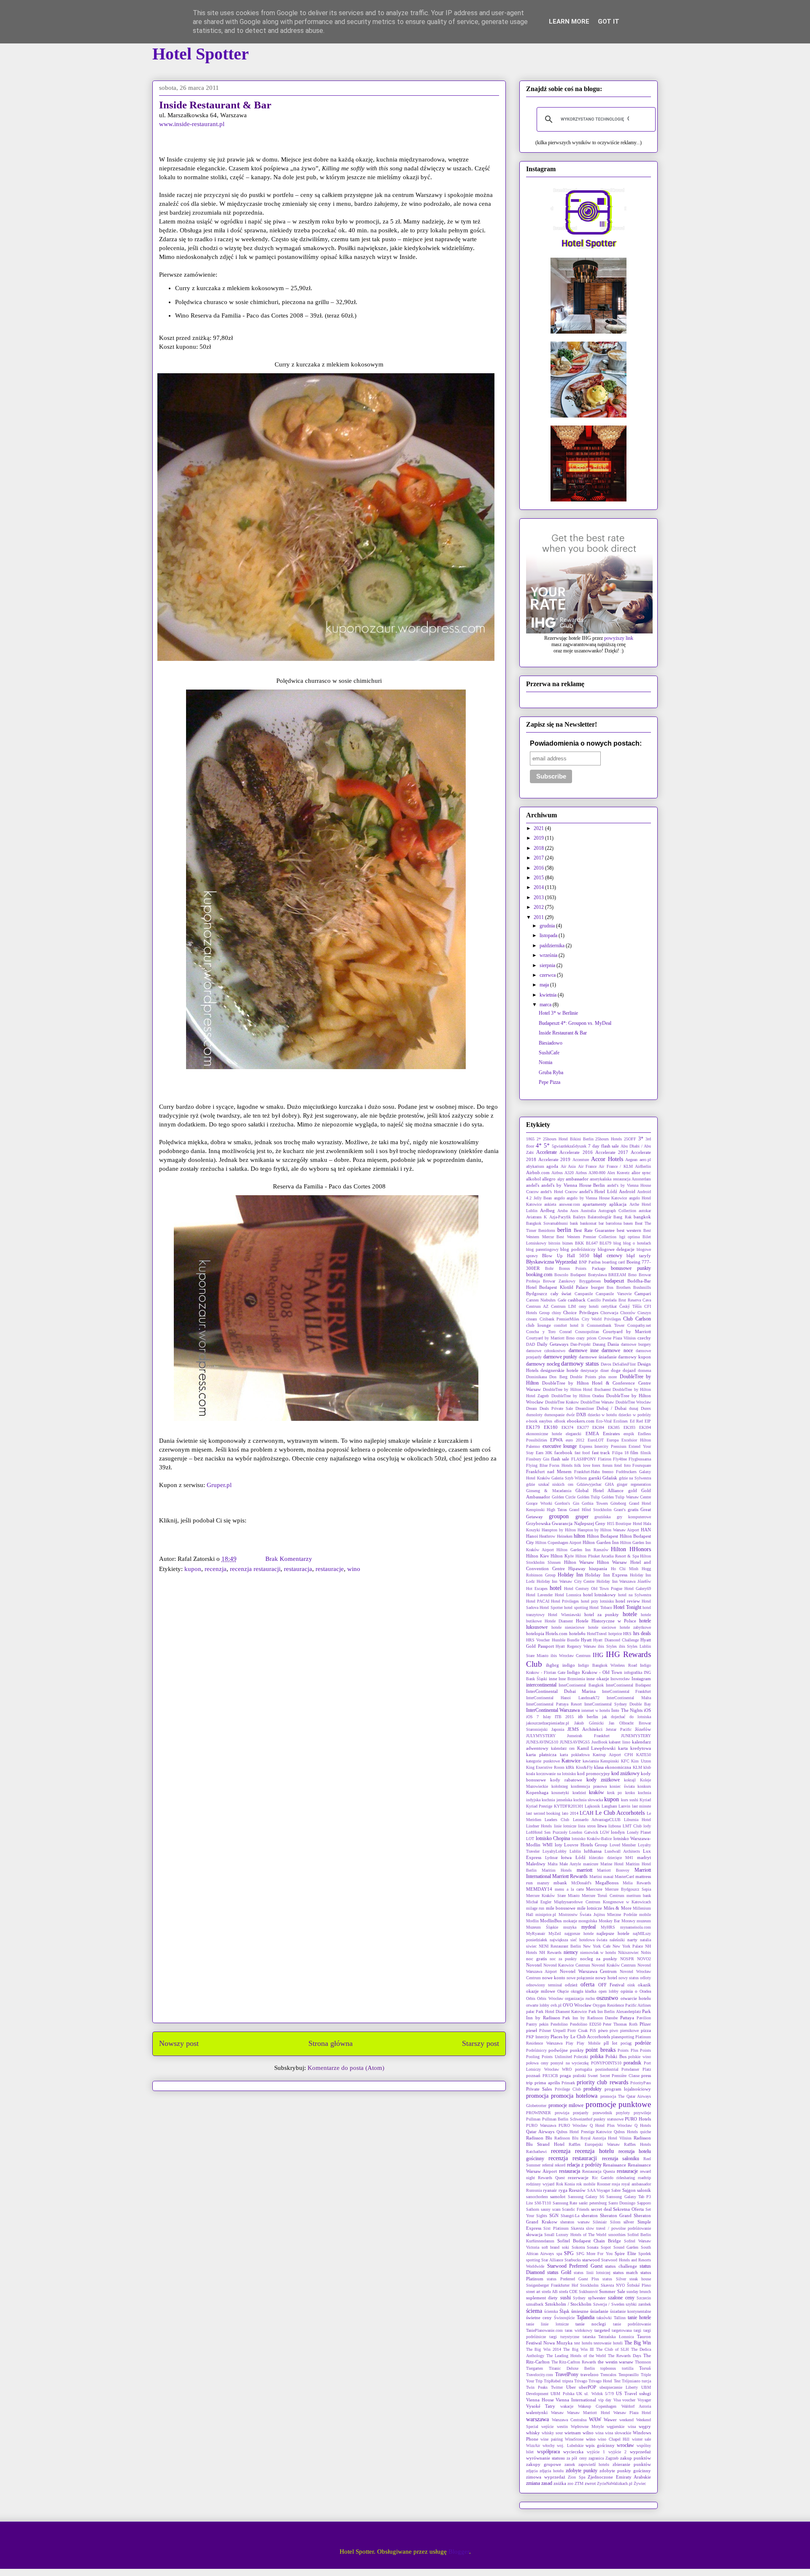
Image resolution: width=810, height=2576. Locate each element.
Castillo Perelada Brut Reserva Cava (619, 1300)
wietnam (573, 2433)
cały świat (561, 1293)
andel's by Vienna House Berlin (573, 1185)
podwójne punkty (566, 2050)
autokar (645, 1211)
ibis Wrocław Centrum (571, 1656)
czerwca (548, 975)
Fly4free (620, 1459)
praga (565, 2075)
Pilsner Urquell (552, 2030)
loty (559, 1845)
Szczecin (644, 2298)
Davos (606, 1364)
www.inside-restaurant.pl (192, 124)
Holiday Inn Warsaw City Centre (566, 1581)
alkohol (533, 1179)
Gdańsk (610, 1478)
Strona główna (331, 2043)
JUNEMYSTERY (636, 1736)
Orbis (531, 1998)
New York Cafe (597, 1946)
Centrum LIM (563, 1306)
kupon (193, 1569)
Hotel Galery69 (638, 1588)
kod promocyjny (594, 1773)
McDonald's (581, 1883)
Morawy (628, 1921)
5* (547, 1145)
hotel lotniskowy (600, 1595)
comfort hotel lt (569, 1325)
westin (562, 2426)
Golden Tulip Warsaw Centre (626, 1497)
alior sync (641, 1172)
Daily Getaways (553, 1344)
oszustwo (607, 1998)
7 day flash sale (604, 1146)
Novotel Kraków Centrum (614, 1965)
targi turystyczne (564, 2337)
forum (607, 1465)
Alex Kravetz (618, 1173)
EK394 (645, 1427)
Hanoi (532, 1536)
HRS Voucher (538, 1640)
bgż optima (630, 1237)
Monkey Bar (609, 1921)
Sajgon (629, 2190)
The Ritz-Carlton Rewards (574, 2362)
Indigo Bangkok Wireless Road (607, 1665)
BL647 (592, 1243)
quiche (645, 2132)
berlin (564, 1230)
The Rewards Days (625, 2356)
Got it (609, 22)
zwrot (590, 2483)
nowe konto (554, 1978)
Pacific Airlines (638, 2005)
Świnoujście (564, 2318)
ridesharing (626, 2178)
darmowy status (580, 1363)
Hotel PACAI (538, 1601)
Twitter (557, 2387)
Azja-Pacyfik (560, 1217)
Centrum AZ (537, 1306)
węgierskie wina (621, 2426)
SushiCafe (549, 1053)
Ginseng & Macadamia (549, 1491)
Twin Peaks (537, 2387)
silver (629, 2222)
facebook (563, 1452)
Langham (609, 1806)
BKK (579, 1243)
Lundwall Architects (622, 1851)
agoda (552, 1166)
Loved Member (623, 1845)
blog (617, 1243)
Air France (587, 1166)
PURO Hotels (638, 2119)
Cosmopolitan (587, 1332)
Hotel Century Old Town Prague (593, 1588)
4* (539, 1145)
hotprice (615, 1634)
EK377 (583, 1427)
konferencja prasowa (589, 1786)
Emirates (611, 1434)
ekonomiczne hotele (544, 1434)
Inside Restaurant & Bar (563, 1033)
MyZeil (555, 1933)
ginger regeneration (634, 1484)
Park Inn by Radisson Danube (590, 2018)
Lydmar (551, 1858)
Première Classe (626, 2076)
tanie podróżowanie (632, 2324)
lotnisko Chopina (553, 1838)
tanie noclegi (591, 2324)
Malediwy (536, 1864)
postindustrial (607, 2069)
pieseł (532, 2030)
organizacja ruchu (580, 1998)
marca (546, 1005)
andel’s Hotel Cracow (559, 1192)
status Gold (559, 2272)
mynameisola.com (636, 1927)
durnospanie (554, 1415)
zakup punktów (636, 2458)
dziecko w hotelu (602, 1415)
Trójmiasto (631, 2381)
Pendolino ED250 (586, 2024)
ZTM (579, 2483)
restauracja (298, 1569)
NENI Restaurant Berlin (560, 1946)
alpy (561, 1179)
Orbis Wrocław (550, 1998)
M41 (629, 1858)
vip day (605, 2400)
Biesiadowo (551, 1043)
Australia (588, 1211)
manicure (591, 1864)
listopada (549, 935)
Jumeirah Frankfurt (588, 1736)
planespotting (623, 2037)
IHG (598, 1655)
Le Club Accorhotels (620, 1813)
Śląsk (564, 2311)
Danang (599, 1344)
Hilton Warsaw (579, 1562)
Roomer (604, 2184)
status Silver (614, 2279)
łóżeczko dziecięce (605, 1858)
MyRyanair (536, 1933)
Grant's (620, 1510)
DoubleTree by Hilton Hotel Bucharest (577, 1389)
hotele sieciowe (602, 1627)
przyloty (623, 2113)
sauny (546, 2209)
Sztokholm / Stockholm (568, 2304)
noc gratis (536, 1959)
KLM (637, 1767)
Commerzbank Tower (606, 1325)
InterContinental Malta (629, 1698)
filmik (646, 1453)
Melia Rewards (637, 1883)
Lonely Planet (639, 1832)
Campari (643, 1293)
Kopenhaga (537, 1792)
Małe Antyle (570, 1864)
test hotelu (583, 2343)
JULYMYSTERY (541, 1736)
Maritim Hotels (557, 1870)
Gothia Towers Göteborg (604, 1503)
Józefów (643, 1729)
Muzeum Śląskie (542, 1927)
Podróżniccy (536, 2050)
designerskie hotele (559, 1370)
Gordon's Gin (567, 1503)
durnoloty (534, 1415)
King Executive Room (545, 1767)
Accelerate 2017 (612, 1152)
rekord (560, 2165)
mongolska (588, 1921)
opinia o (629, 1991)
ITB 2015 (564, 1717)
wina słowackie (618, 2433)
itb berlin (588, 1716)
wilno (588, 2433)
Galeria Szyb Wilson (569, 1478)
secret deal (601, 2209)
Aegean (631, 1160)
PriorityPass (641, 2083)
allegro (549, 1179)
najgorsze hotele (579, 1933)
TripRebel (552, 2381)
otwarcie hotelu (636, 1998)
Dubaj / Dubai (612, 1408)
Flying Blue (537, 1465)
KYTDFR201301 (569, 1806)
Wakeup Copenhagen (597, 2406)
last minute (641, 1806)
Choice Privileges (580, 1312)
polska (597, 2056)
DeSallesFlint (624, 1364)
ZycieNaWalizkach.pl (615, 2483)
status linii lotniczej (592, 2273)
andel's (533, 1185)
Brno (632, 1275)
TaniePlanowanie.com (544, 2330)
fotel (618, 1465)
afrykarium (535, 1166)
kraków (597, 1792)
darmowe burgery (636, 1344)
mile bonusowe (561, 1908)
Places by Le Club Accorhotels (580, 2037)
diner (605, 1370)
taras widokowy (579, 2330)
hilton (579, 1536)
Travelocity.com (540, 2375)
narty (632, 1940)
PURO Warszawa (541, 2125)
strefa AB (549, 2292)
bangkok (642, 1217)
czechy (644, 1338)
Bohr (549, 1268)
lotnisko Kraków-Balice (592, 1839)
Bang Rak (622, 1217)
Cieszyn (644, 1313)
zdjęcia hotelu (552, 2471)
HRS (627, 1634)
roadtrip (644, 2178)
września (549, 955)
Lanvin (624, 1806)
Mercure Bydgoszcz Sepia (628, 1889)
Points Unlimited (557, 2057)
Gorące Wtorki (539, 1503)
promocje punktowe (618, 2104)
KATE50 (644, 1755)
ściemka (551, 2311)
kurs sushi (630, 1800)
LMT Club (632, 1826)
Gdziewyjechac (589, 1484)
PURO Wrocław (573, 2125)
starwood (591, 2260)
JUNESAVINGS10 (542, 1742)
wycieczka (573, 2452)
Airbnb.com (538, 1172)
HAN (646, 1530)
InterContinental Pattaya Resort (554, 1704)
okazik (644, 1985)
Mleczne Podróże (622, 1914)
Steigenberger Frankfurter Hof (552, 2285)
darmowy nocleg (543, 1364)
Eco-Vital (604, 1421)
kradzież (579, 1793)
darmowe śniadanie (598, 1357)
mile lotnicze (590, 1908)
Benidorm (547, 1230)
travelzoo (590, 2374)
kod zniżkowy (625, 1773)
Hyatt (586, 1640)
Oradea (645, 1991)
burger (598, 1287)
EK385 (614, 1427)
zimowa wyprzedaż (546, 2477)
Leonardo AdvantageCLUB (597, 1820)
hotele (630, 1614)
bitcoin (554, 1243)
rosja (616, 2184)
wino (354, 1569)
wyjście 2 (617, 2452)
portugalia (583, 2069)
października (553, 946)
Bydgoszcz (537, 1293)
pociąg (626, 2043)
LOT (530, 1839)
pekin (544, 2024)
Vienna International (576, 2400)
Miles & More (618, 1908)
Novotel (534, 1965)
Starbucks (573, 2260)
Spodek (645, 2254)
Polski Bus (616, 2056)
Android (627, 1191)
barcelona (614, 1223)
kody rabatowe (566, 1780)
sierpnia (548, 965)
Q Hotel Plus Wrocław (611, 2125)
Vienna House (540, 2400)
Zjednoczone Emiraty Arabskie (619, 2477)
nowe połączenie (580, 1978)
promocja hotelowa (574, 2096)
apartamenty (595, 1204)
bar (601, 1223)
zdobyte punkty (582, 2471)
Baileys (579, 1217)
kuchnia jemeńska (557, 1800)
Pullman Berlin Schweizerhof (567, 2119)
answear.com (570, 1204)
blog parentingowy (542, 1249)
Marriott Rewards (570, 1876)
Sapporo (644, 2203)
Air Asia (568, 1166)
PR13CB (550, 2076)
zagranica (596, 2458)
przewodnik (602, 2113)
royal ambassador (636, 2184)
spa (559, 2254)
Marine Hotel (612, 1864)
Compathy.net (639, 1325)
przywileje (642, 2113)
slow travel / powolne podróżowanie (618, 2228)
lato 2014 (570, 1813)
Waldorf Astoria (636, 2406)
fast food (582, 1453)
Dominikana (536, 1377)
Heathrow (547, 1536)
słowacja (534, 2234)
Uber (571, 2387)
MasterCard (624, 1877)
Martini (596, 1877)
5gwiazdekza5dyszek (569, 1146)
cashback (577, 1300)
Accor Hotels (607, 1159)
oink (631, 1985)
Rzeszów (577, 2190)
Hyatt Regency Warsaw (576, 1646)
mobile (645, 1914)
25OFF (630, 1139)
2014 (539, 887)
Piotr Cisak (578, 2030)
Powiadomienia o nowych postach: (586, 743)
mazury (543, 1883)
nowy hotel (606, 1978)
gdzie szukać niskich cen (550, 1484)
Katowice (571, 1761)
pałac (530, 2011)
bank (574, 1223)
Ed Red (636, 1421)
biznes (568, 1243)
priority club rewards (602, 2082)
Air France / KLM (616, 1166)
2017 (539, 858)
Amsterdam (641, 1179)
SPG (569, 2253)
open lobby (609, 1991)
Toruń (645, 2368)
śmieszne (580, 2311)
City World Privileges (601, 1319)
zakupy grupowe (544, 2464)
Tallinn (620, 2318)
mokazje (570, 1921)
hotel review (628, 1601)
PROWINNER (539, 2113)
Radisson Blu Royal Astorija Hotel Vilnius (593, 2138)
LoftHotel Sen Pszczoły (547, 1832)
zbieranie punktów (632, 2464)
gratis (633, 1509)
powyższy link (619, 638)
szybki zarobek (638, 2304)
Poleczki (581, 2057)
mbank (560, 1883)
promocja (537, 2096)
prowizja (562, 2113)
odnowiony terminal (544, 1985)
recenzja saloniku (621, 2158)
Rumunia (534, 2190)
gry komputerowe (634, 1517)
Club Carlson (637, 1319)
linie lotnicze (565, 1826)
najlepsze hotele (613, 1933)
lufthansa (593, 1851)
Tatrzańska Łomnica (616, 2337)
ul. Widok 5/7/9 (599, 2394)
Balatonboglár (599, 1217)
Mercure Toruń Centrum (603, 1896)
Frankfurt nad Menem (549, 1471)
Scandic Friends (576, 2209)
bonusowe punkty (631, 1268)
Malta (552, 1864)
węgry (645, 2426)
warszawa (537, 2419)
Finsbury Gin (538, 1459)
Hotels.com (556, 1633)
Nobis (646, 1952)
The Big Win (638, 2343)
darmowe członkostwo (546, 1351)
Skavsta (577, 2228)
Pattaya (627, 2018)
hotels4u (577, 1633)
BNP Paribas (590, 1262)
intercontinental (541, 1685)
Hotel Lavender (539, 1595)
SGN (554, 2215)
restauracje (330, 1569)
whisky (533, 2433)
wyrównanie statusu (545, 2458)
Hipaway (577, 1568)
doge (616, 1370)
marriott (585, 1870)
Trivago (581, 2381)
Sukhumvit (588, 2292)
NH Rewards (550, 1952)
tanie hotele (639, 2317)
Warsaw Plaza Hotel (632, 2413)
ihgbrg (552, 1665)
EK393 (629, 1427)
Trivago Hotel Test (604, 2381)
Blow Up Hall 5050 (566, 1256)
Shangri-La (570, 2216)
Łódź (580, 1857)
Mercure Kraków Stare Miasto (553, 1896)
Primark (568, 2083)
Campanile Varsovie (614, 1294)
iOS (647, 1710)
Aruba (562, 1211)
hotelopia (535, 1633)
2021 (539, 828)
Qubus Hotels (626, 2132)
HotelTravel (597, 1634)
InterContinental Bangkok (581, 1685)
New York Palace (628, 1946)
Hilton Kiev (538, 1556)
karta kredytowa (634, 1748)
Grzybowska (538, 1523)
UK (579, 2394)
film (634, 1452)
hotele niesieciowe (568, 1627)
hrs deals (642, 1633)
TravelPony (567, 2374)
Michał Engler (539, 1902)
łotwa (566, 1857)
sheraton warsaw (575, 2222)
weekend (626, 2420)
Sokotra (578, 2247)
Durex (646, 1408)
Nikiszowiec (628, 1952)
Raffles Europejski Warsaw (594, 2144)
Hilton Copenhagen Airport (558, 1543)
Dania (613, 1344)
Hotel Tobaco (601, 1607)
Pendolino (559, 2024)
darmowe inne (584, 1350)
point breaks (600, 2050)
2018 (539, 848)
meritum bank (639, 1896)
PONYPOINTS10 (606, 2063)
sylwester (597, 2298)
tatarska (589, 2337)
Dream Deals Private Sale (549, 1408)
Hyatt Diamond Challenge (616, 1640)
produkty (593, 2089)
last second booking (543, 1813)
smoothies (617, 2235)
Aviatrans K (536, 1217)
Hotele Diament (559, 1621)
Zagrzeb (612, 2458)
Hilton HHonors (631, 1549)
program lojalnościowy (628, 2089)
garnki (595, 1478)
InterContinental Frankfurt (627, 1691)
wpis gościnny (600, 2445)
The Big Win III (578, 2349)
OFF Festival (611, 1985)
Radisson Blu (539, 2138)
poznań (533, 2075)
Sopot (606, 2247)
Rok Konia (566, 2184)
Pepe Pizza (549, 1082)
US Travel (626, 2393)
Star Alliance (552, 2260)
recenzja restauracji (255, 1569)
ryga (563, 2190)
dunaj (634, 1408)
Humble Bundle (566, 1640)
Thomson (643, 2362)
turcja (646, 2381)
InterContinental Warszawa (553, 1710)
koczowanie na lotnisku (556, 1774)
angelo (559, 1198)
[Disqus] (329, 1692)
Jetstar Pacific (619, 1729)
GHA (609, 1484)
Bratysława (597, 1275)
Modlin (532, 1921)
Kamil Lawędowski (597, 1748)
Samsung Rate (565, 2203)
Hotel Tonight (627, 1607)
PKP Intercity (538, 2037)
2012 (539, 907)
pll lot (610, 2043)
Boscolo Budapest (570, 1275)
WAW (595, 2420)
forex (596, 1465)
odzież (571, 1985)
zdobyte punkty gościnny (625, 2471)
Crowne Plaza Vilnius (617, 1338)
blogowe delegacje (616, 1249)
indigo (569, 1665)
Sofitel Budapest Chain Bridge (589, 2241)
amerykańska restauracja (610, 1179)
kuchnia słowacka (588, 1800)
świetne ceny (539, 2317)
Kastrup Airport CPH (613, 1755)
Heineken (565, 1536)
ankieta (550, 1204)
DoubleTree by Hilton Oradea (578, 1396)
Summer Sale (612, 2291)
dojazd (629, 1370)
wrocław (625, 2445)
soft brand (551, 2247)
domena (644, 1370)
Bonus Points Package (582, 1268)
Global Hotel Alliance (599, 1490)
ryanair (550, 2190)
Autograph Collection (617, 1211)
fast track (601, 1452)
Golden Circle (564, 1497)
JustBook (599, 1742)
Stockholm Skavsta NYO (602, 2285)
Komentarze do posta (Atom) (346, 2068)
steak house (640, 2279)
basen (628, 1223)
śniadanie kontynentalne (630, 2311)
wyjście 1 (596, 2452)
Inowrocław (620, 1679)
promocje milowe (566, 2105)
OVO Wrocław (577, 2005)
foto (627, 1465)
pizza (646, 2030)
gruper (582, 1517)
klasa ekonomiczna (613, 1767)
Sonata (593, 2247)
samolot (558, 2196)
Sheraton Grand (616, 2215)
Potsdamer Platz (636, 2069)
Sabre (616, 2190)
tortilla (628, 2368)
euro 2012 (575, 1440)
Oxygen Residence (608, 2005)
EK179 (533, 1427)
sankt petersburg (593, 2203)
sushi (566, 2298)
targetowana (622, 2330)
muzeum (644, 1921)
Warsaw (557, 2413)
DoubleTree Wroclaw (633, 1402)
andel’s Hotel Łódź (598, 1191)
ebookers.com (581, 1421)
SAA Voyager (599, 2190)
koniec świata (622, 1786)
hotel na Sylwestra (634, 1595)
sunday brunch (639, 2292)
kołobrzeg (560, 1786)
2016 (539, 868)
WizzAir (533, 2445)
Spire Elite (625, 2253)
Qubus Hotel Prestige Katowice (584, 2132)
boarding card (613, 1262)
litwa (602, 1826)
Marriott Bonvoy (613, 1870)
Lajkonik (592, 1806)
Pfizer (645, 2024)
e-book (532, 1421)
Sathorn (533, 2209)
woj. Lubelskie (570, 2445)
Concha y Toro (541, 1332)
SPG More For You (594, 2254)
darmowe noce (617, 1350)
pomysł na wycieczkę (570, 2063)
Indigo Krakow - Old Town (595, 1672)
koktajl (630, 1780)
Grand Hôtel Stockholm (590, 1510)
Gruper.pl (219, 1485)
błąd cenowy (608, 1256)
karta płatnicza (541, 1754)
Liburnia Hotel (637, 1820)
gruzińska (602, 1517)
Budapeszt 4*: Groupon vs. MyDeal (575, 1023)
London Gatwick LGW (589, 1832)
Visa (617, 2400)
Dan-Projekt (580, 1344)
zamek (570, 2464)
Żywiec (640, 2483)
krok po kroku (621, 1793)
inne (553, 1679)
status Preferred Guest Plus (573, 2279)
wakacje (567, 2406)
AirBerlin (643, 1166)
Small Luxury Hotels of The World (575, 2235)
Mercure (594, 1889)
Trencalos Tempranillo (620, 2375)
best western (629, 1230)
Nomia (545, 1062)
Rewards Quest (551, 2178)
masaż (608, 1877)
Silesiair (600, 2222)
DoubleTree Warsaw (597, 1402)
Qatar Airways (540, 2131)
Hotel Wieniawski (564, 1615)
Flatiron (605, 1459)
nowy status (629, 1978)
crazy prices (586, 1338)
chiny (556, 1313)
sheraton (590, 2215)
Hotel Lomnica (568, 1595)
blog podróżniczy (578, 1249)
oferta (587, 1984)
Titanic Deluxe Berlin (572, 2368)
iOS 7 (532, 1717)
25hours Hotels (609, 1139)
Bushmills (642, 1287)
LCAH (587, 1813)
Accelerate (547, 1152)
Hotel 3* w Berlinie (558, 1013)
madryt (644, 1857)
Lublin (575, 1851)
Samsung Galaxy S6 (586, 2197)
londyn (618, 1832)
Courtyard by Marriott (627, 1331)
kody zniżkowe (603, 1780)
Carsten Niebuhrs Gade (546, 1300)
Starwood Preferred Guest (575, 2266)
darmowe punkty (560, 1357)
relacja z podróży (584, 2165)
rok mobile (586, 2184)
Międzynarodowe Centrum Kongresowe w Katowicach (602, 1902)
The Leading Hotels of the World (576, 2356)
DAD (531, 1344)
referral (548, 2165)
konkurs (644, 1786)
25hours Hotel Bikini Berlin (568, 1139)
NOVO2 (644, 1959)
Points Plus (628, 2050)
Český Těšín (630, 1306)
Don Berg (558, 1377)
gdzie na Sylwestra (635, 1478)
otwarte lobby (538, 2005)
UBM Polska (562, 2394)
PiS (593, 2030)
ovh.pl (556, 2005)
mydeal (589, 1927)
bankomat (588, 1223)
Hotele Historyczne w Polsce (606, 1621)
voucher (629, 2400)
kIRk (570, 1767)
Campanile (584, 1294)
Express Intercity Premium (603, 1446)
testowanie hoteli (608, 2343)
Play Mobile (588, 2043)
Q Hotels (643, 2125)
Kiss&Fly (584, 1767)
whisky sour (552, 2433)
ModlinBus (551, 1921)
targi (637, 2330)
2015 (539, 878)
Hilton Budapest (602, 1536)
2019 (539, 838)
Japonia (558, 1729)
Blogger (459, 2552)
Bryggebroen (590, 1281)
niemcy (571, 1952)
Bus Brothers (618, 1287)
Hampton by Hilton (559, 1530)
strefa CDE (568, 2292)
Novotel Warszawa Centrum (589, 1971)
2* (539, 1139)
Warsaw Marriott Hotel (588, 2413)
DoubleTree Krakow (562, 1402)
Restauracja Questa (598, 2171)
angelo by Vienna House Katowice (597, 1198)
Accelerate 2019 (555, 1159)
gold (633, 1490)
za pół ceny (576, 2458)
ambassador (577, 1179)
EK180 (551, 1427)
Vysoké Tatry (541, 2406)
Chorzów (628, 1313)
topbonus (608, 2368)
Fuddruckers (626, 1472)
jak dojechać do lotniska (626, 1717)
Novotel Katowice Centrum (567, 1965)
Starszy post (481, 2043)
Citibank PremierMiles (560, 1319)
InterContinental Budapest (628, 1685)
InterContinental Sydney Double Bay (618, 1704)
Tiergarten (535, 2368)
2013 (539, 897)
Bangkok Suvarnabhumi (547, 1223)
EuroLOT (596, 1440)
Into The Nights (627, 1710)
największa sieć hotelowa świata (579, 1940)
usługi (645, 2393)
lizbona (614, 1826)
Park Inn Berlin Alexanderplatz (615, 2011)
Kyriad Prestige (539, 1806)
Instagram (641, 1679)
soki (566, 2247)
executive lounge (560, 1446)
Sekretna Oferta (628, 2209)
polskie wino (640, 2057)
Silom (615, 2222)
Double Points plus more (593, 1377)
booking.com (539, 1275)
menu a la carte (569, 1889)
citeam (532, 1319)
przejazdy (581, 2113)
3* (641, 1139)
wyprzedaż (640, 2452)
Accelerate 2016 (576, 1152)
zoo (570, 2483)
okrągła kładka (583, 1991)
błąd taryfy (639, 1256)
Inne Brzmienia (572, 1679)
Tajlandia (586, 2317)
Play (570, 2043)
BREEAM (617, 1275)
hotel (556, 1588)
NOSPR (627, 1959)
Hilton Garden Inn (601, 1542)
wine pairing (551, 2439)
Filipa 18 (620, 1453)
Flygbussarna (640, 1459)
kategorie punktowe (543, 1761)
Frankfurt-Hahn (587, 1472)
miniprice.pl (546, 1914)
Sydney (579, 2298)
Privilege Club (568, 2089)
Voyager (644, 2400)
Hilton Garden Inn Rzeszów (582, 1550)
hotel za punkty (602, 1614)
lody (647, 1826)
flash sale (560, 1459)
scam (556, 2209)
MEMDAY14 (539, 1889)
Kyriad (645, 1800)
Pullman (533, 2119)
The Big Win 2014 (544, 2349)
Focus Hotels (561, 1465)
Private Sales (539, 2089)
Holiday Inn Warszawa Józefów (624, 1581)
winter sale (641, 2439)
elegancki (574, 1434)
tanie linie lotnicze (547, 2324)
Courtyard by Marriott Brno (550, 1338)
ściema (534, 2311)
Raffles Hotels (637, 2144)
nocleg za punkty (599, 1959)
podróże (643, 2043)
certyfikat (609, 1306)
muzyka (570, 1927)
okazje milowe (541, 1991)
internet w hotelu (596, 1710)
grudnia (548, 926)
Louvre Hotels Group (586, 1845)
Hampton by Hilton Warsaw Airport (609, 1530)
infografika (633, 1672)
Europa (613, 1440)
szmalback (535, 2304)
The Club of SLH (613, 2349)
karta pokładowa (575, 1755)
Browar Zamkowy (559, 1281)
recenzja (216, 1569)
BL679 (605, 1243)
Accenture (581, 1160)
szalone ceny (621, 2298)
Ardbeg (547, 1210)
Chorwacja (609, 1313)
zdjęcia (532, 2471)
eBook (560, 1421)
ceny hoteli (589, 1306)
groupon (559, 1516)
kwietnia (549, 995)
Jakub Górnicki (589, 1723)
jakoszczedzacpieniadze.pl (548, 1723)
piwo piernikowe (624, 2030)
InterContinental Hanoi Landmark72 (563, 1698)
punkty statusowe (609, 2119)
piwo (603, 2030)
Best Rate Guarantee (594, 1230)
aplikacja (618, 1204)
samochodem (537, 2197)
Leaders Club (557, 1820)
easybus (546, 1421)
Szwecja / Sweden (609, 2304)
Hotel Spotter (201, 54)
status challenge (621, 2266)
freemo (608, 1472)
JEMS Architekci (585, 1729)
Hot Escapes (537, 1588)
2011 (539, 917)
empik (629, 1434)
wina (599, 2433)
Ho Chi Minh (625, 1569)
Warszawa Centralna (569, 2420)
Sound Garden (626, 2247)
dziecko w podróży (635, 1415)
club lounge (539, 1325)
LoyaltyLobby (555, 1851)
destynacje (589, 1370)
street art (533, 2292)
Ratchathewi (536, 2152)
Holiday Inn (570, 1575)
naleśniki (617, 1940)
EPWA (556, 1440)
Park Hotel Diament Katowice (561, 2011)
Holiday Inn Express (606, 1575)
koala (531, 1774)
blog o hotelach (637, 1243)
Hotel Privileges (565, 1601)
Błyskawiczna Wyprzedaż (552, 1262)
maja (545, 985)
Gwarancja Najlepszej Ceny (579, 1523)
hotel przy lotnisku (597, 1601)
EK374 (567, 1427)
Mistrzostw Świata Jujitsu (582, 1914)
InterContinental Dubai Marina (561, 1691)
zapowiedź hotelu (594, 2464)
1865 (530, 1139)
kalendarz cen (563, 1748)
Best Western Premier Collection (586, 1237)
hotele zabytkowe (636, 1627)
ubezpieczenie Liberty (619, 2387)
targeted (602, 2330)
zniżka (560, 2483)
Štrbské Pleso (639, 2285)
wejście (547, 2426)
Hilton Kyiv (562, 1556)
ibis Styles (607, 1646)
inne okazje (598, 1679)
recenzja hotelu (594, 2151)
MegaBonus (607, 1883)
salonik (644, 2190)
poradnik (632, 2063)
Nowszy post (179, 2043)
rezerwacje (578, 2177)
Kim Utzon (641, 1761)
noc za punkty (563, 1959)
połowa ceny (537, 2063)
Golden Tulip (589, 1497)
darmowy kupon (634, 1357)
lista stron (587, 1826)
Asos (574, 1211)
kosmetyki (560, 1793)
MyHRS (608, 1927)
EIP (648, 1421)
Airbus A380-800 (590, 1173)
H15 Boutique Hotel (625, 1524)
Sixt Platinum (556, 2228)
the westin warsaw (616, 2362)
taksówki (604, 2318)
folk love (582, 1465)
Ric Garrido (603, 2178)
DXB (581, 1415)
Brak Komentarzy (289, 1559)
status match (625, 2272)
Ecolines (621, 1421)
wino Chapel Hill (614, 2439)
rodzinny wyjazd (540, 2184)
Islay (547, 1717)
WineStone (574, 2439)
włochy (549, 2445)
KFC (625, 1761)
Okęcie (563, 1991)
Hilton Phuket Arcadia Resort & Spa (607, 1556)
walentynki (537, 2412)
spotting (533, 2260)
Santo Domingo (622, 2203)
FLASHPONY (584, 1459)
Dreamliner (585, 1408)
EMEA (592, 1434)
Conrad (566, 1332)
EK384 (598, 1427)
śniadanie (599, 2311)
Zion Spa (576, 2477)
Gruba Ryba (551, 1072)
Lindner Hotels (539, 1826)
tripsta (568, 2381)
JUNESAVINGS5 (575, 1742)
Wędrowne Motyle (587, 2426)
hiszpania (598, 1568)
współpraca (548, 2452)
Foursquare (642, 1465)
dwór (570, 1415)
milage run (535, 1908)
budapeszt (614, 1281)
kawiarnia (591, 1761)
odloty (645, 1978)
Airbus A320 (562, 1173)
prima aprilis (547, 2083)
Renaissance (614, 2165)
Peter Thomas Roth (620, 2024)
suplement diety (542, 2298)
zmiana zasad (539, 2483)
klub (647, 1767)
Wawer (610, 2420)
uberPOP (587, 2387)
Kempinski (610, 1761)
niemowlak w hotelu (598, 1952)
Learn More (569, 22)
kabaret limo (620, 1742)
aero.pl (645, 1160)
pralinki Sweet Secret (591, 2076)
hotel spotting (576, 1607)
